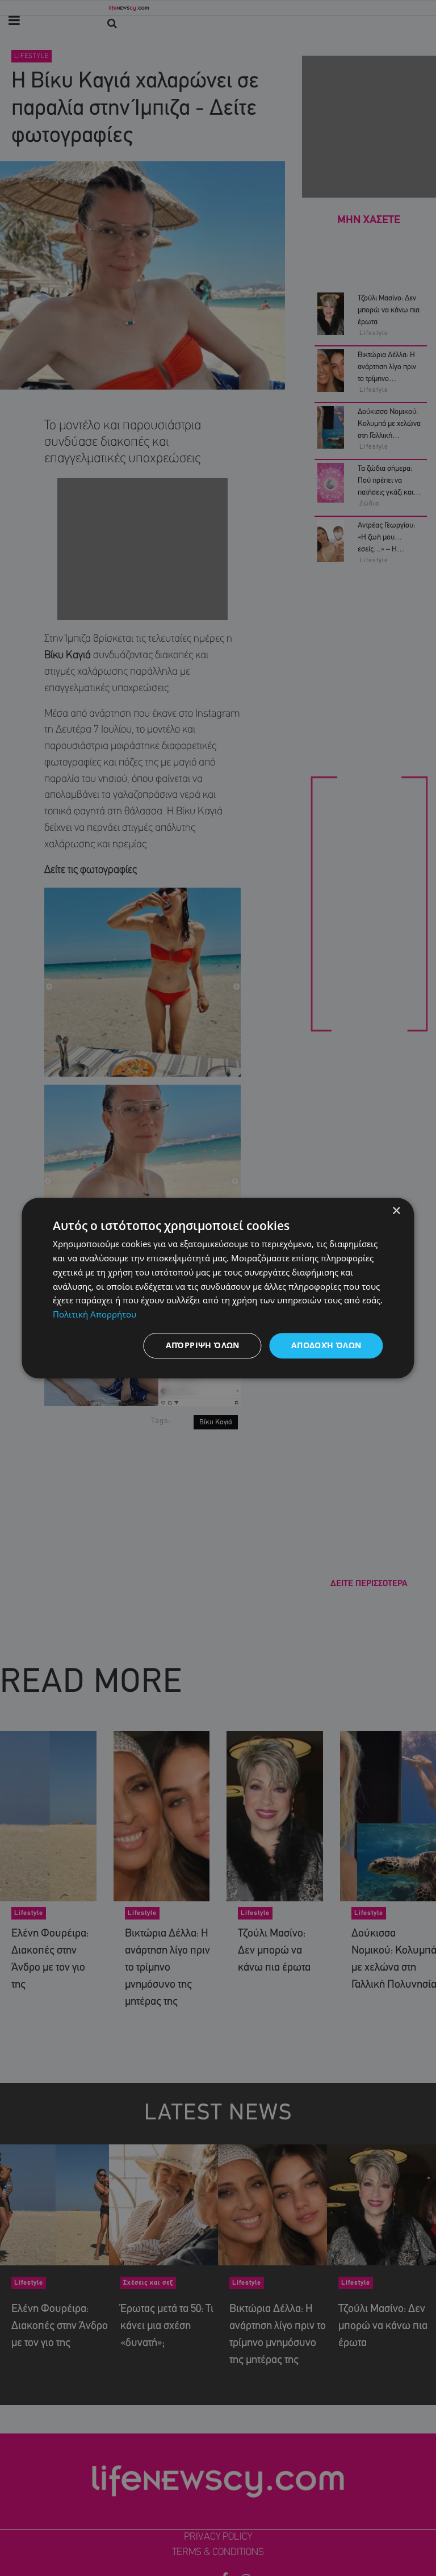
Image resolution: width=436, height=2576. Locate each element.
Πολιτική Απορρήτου (95, 1314)
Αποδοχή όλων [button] (326, 1345)
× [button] (396, 1211)
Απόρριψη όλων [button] (203, 1345)
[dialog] (218, 1288)
